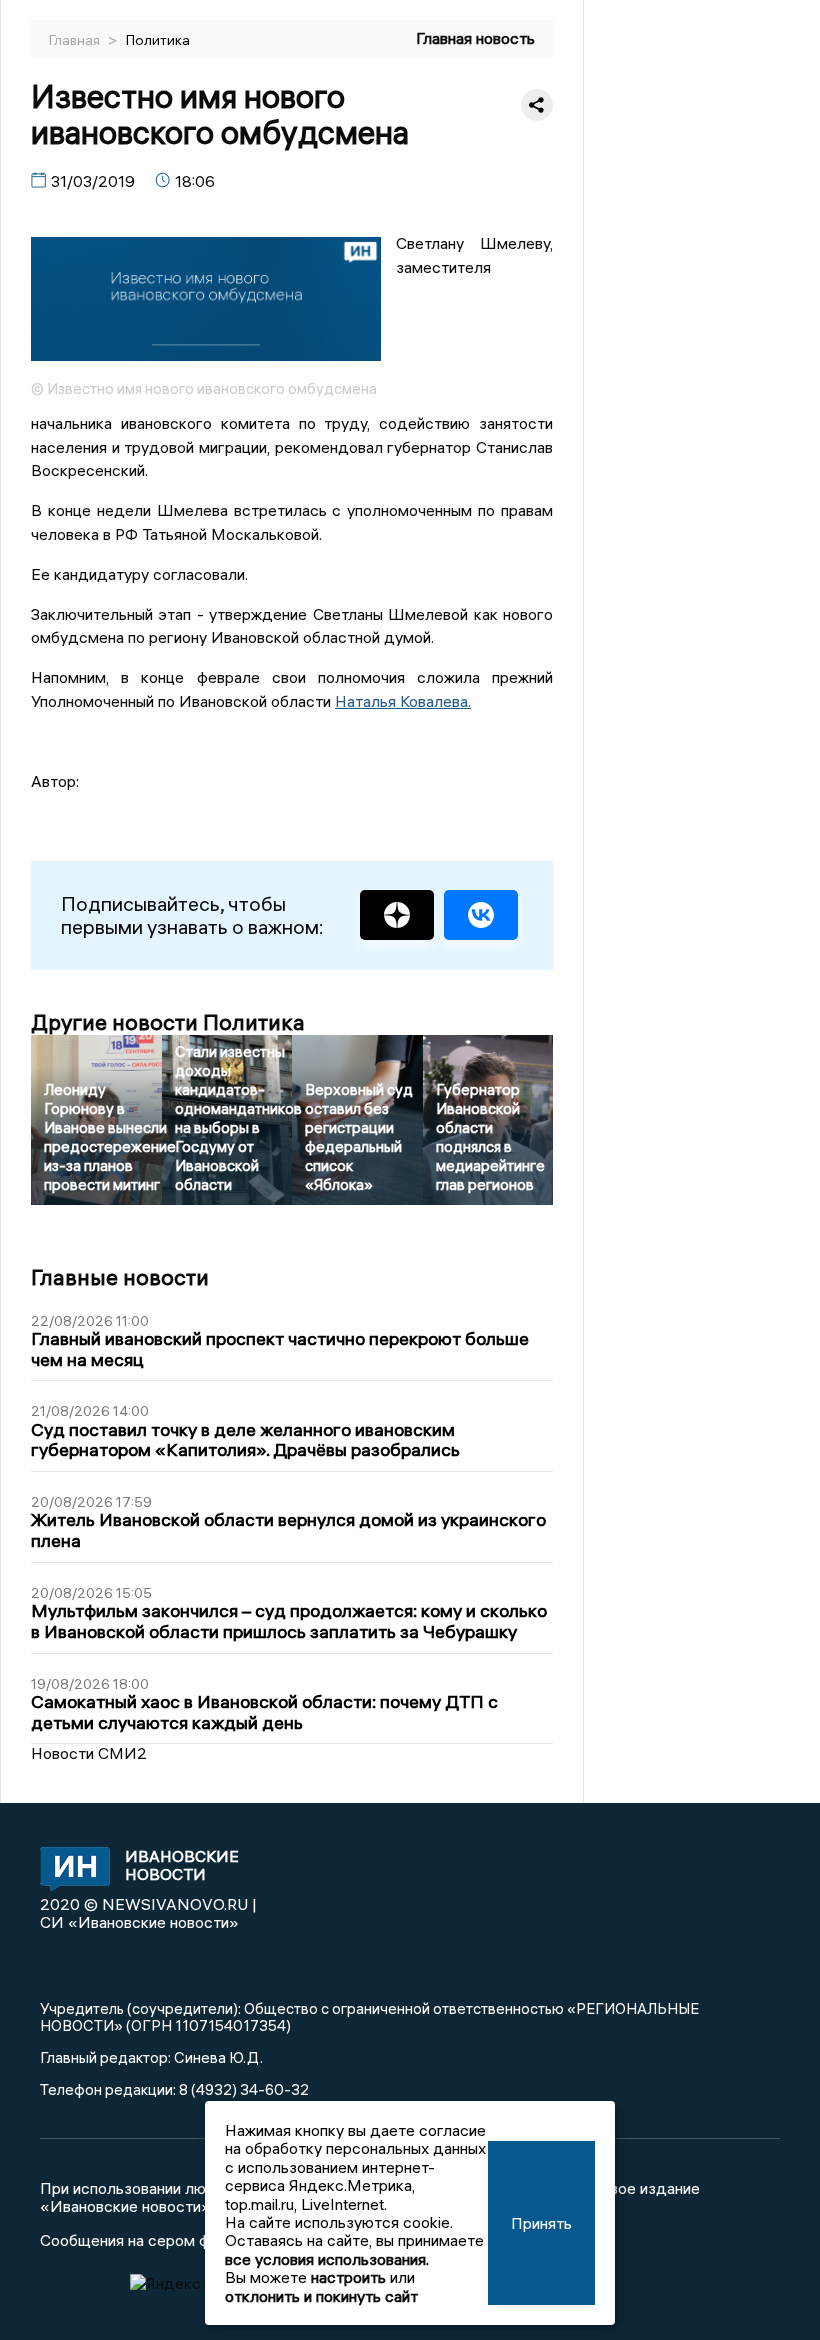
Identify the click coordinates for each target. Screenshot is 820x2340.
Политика (158, 40)
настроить (348, 2277)
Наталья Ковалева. (403, 701)
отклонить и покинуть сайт (321, 2296)
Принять (541, 2223)
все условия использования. (327, 2259)
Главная (76, 40)
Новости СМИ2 (89, 1753)
